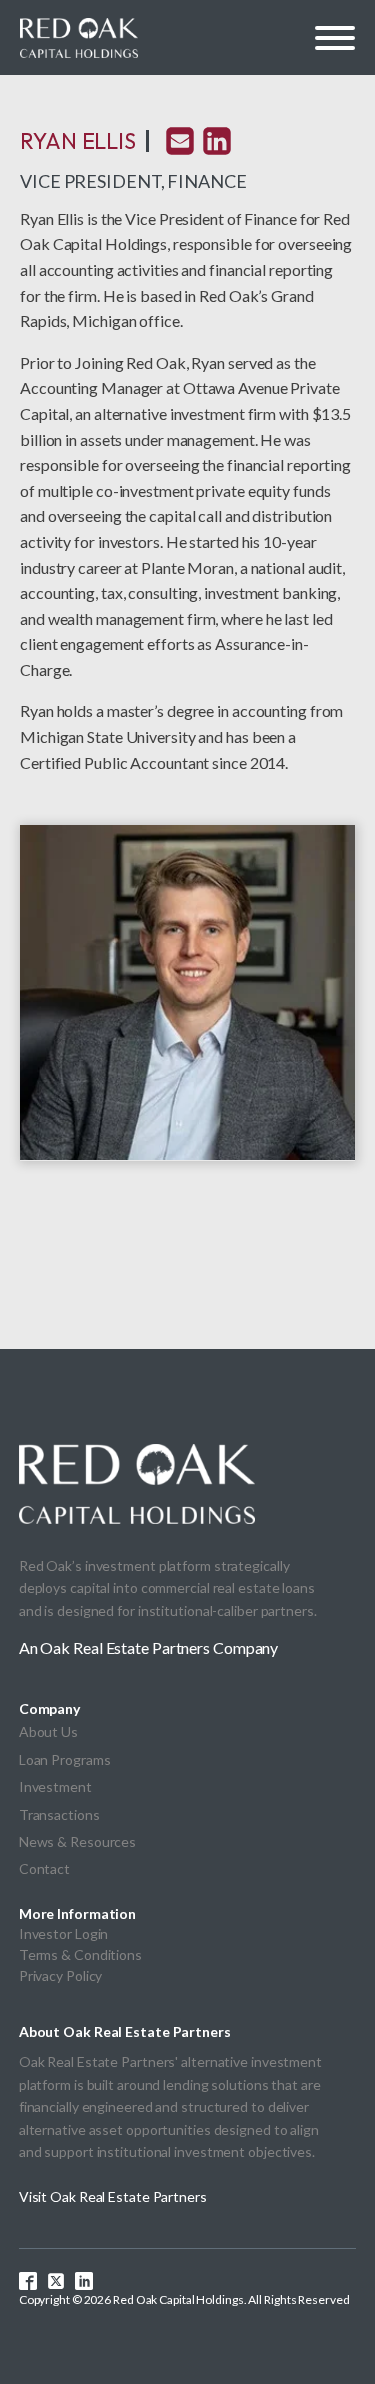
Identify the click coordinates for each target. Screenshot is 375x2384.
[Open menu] (335, 38)
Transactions (59, 1814)
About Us (48, 1731)
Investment (55, 1786)
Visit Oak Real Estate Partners (113, 2196)
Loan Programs (65, 1759)
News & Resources (77, 1841)
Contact (44, 1868)
